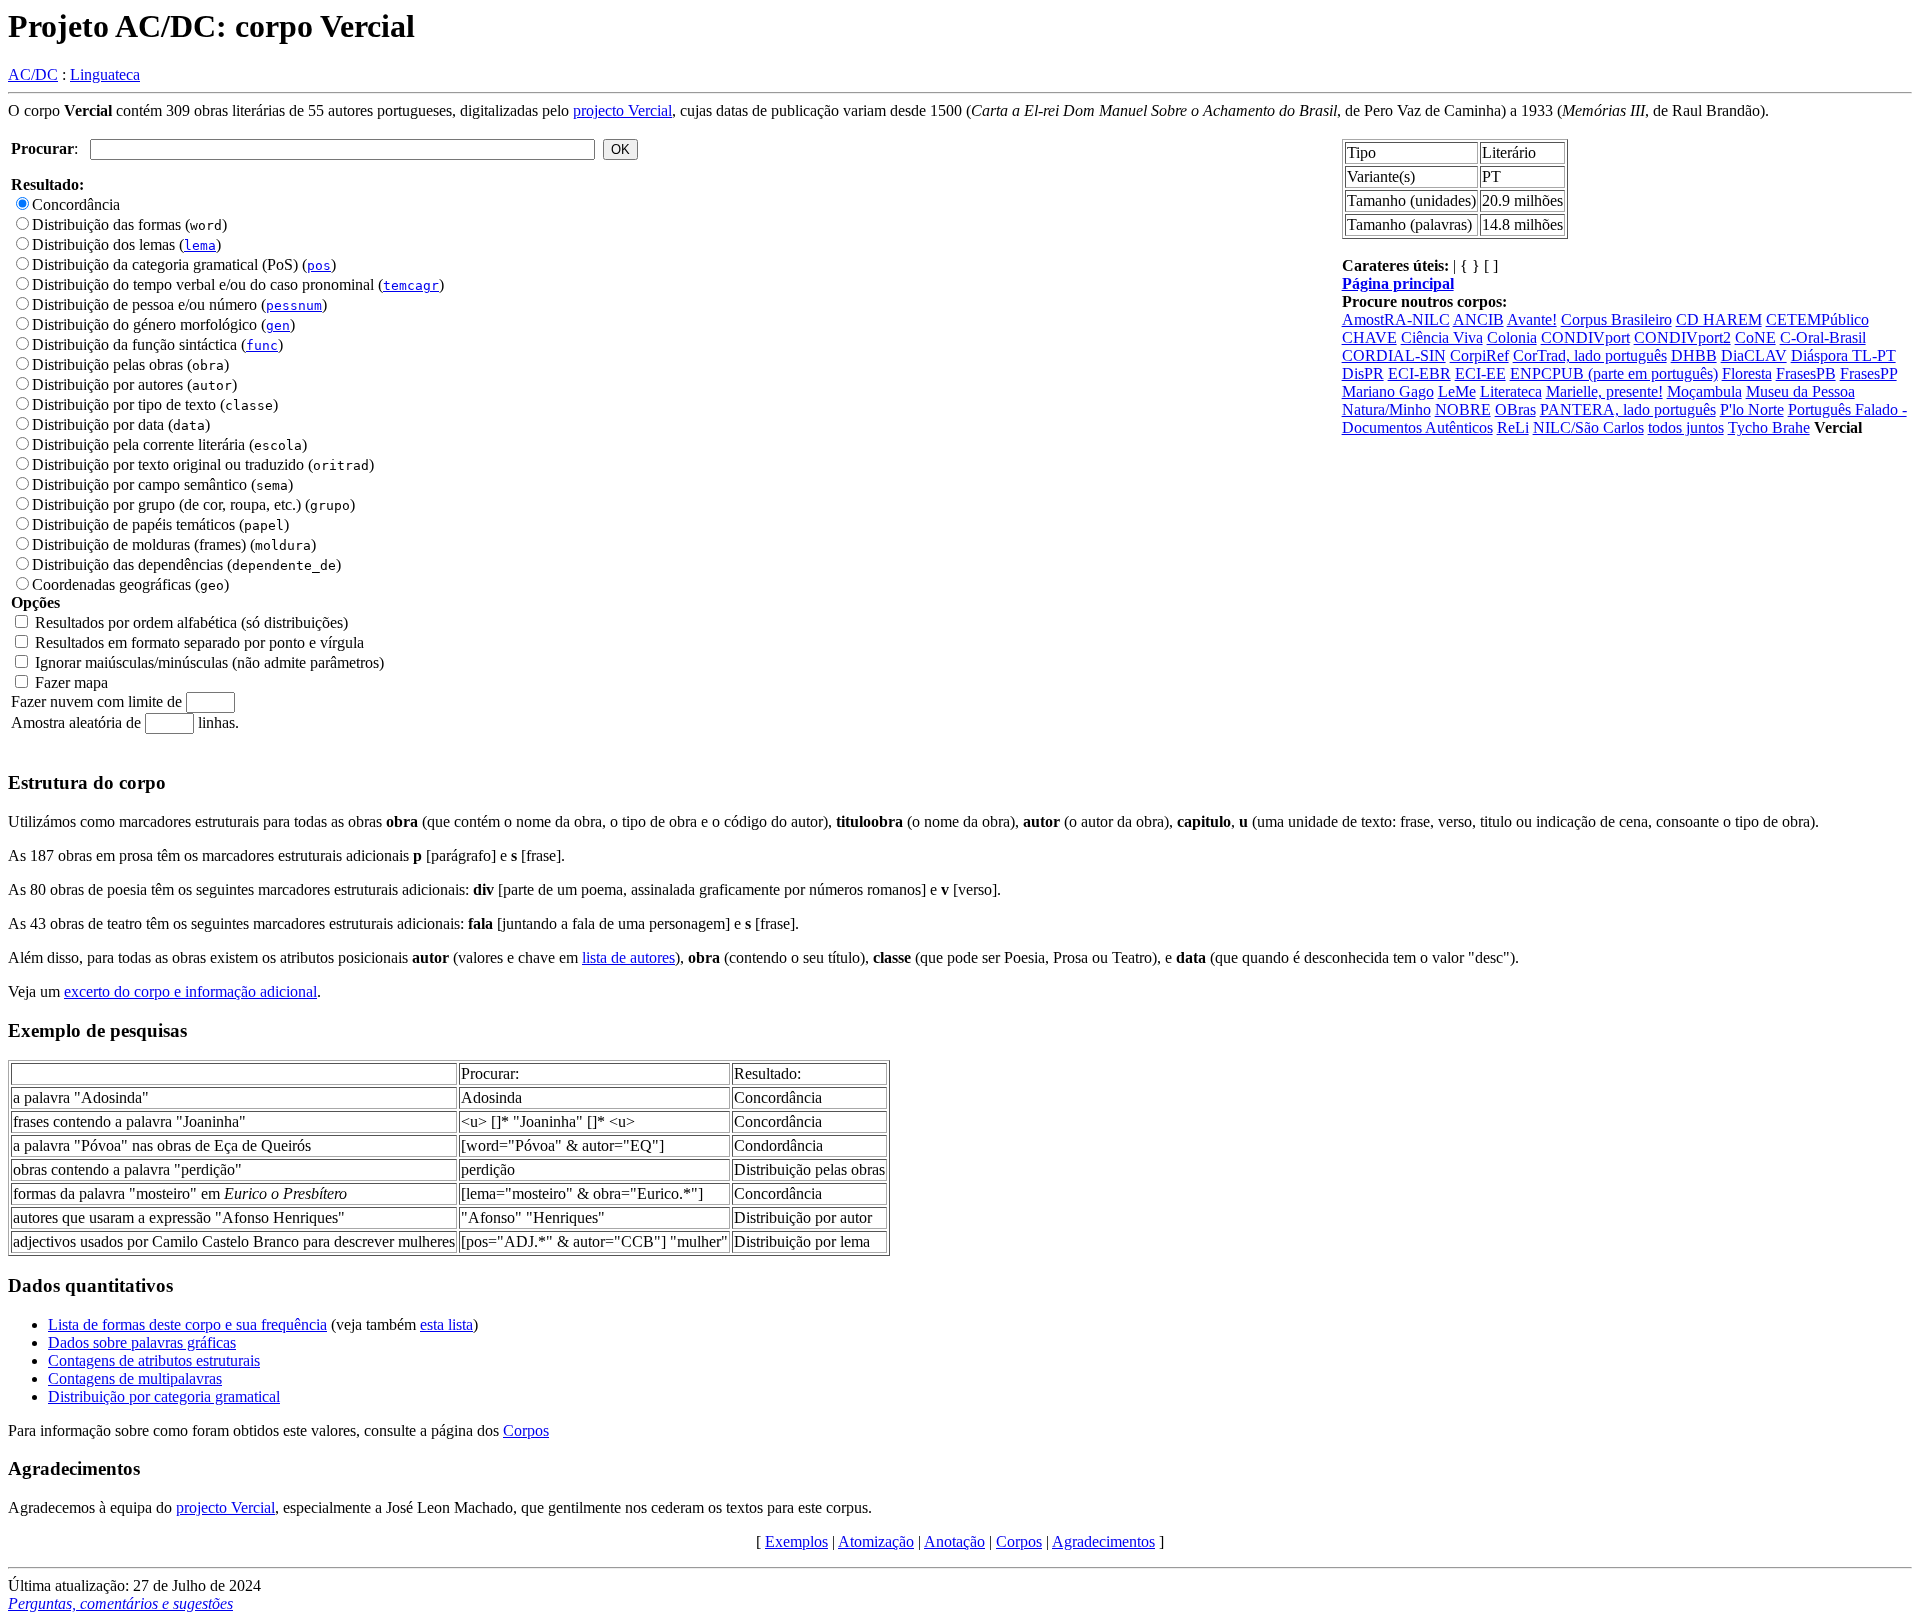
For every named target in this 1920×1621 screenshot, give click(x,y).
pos (319, 265)
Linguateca (105, 74)
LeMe (1457, 391)
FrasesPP (1868, 373)
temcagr (411, 285)
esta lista (446, 1324)
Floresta (1747, 373)
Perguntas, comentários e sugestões (120, 1603)
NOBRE (1463, 409)
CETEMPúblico (1817, 319)
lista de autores (628, 957)
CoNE (1755, 337)
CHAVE (1369, 337)
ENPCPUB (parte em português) (1614, 373)
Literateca (1511, 391)
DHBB (1694, 355)
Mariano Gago (1388, 391)
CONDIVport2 (1682, 337)
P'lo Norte (1752, 409)
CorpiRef (1479, 355)
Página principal (1398, 283)
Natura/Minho (1386, 409)
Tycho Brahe (1769, 427)
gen (278, 325)
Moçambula (1704, 391)
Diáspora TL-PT (1843, 355)
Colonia (1512, 337)
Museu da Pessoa (1800, 391)
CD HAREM (1719, 319)
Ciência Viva (1442, 337)
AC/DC (33, 74)
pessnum (294, 305)
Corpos (526, 1430)
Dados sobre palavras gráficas (142, 1342)
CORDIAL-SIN (1394, 355)
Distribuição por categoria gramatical (164, 1396)
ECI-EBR (1419, 373)
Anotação (954, 1541)
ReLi (1513, 427)
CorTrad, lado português (1590, 355)
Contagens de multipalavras (135, 1378)
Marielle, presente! (1604, 391)
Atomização (876, 1541)
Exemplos (796, 1541)
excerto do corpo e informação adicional (190, 991)
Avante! (1532, 319)
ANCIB (1478, 319)
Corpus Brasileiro (1616, 319)
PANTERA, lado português (1628, 409)
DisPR (1363, 373)
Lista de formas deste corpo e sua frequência (187, 1324)
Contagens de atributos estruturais (154, 1360)
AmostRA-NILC (1396, 319)
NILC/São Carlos (1588, 427)
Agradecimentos (1103, 1541)
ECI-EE (1480, 373)
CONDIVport (1585, 337)
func (262, 345)
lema (200, 245)
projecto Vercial (622, 110)
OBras (1515, 409)
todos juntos (1686, 427)
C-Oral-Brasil (1823, 337)
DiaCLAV (1754, 355)
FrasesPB (1806, 373)
